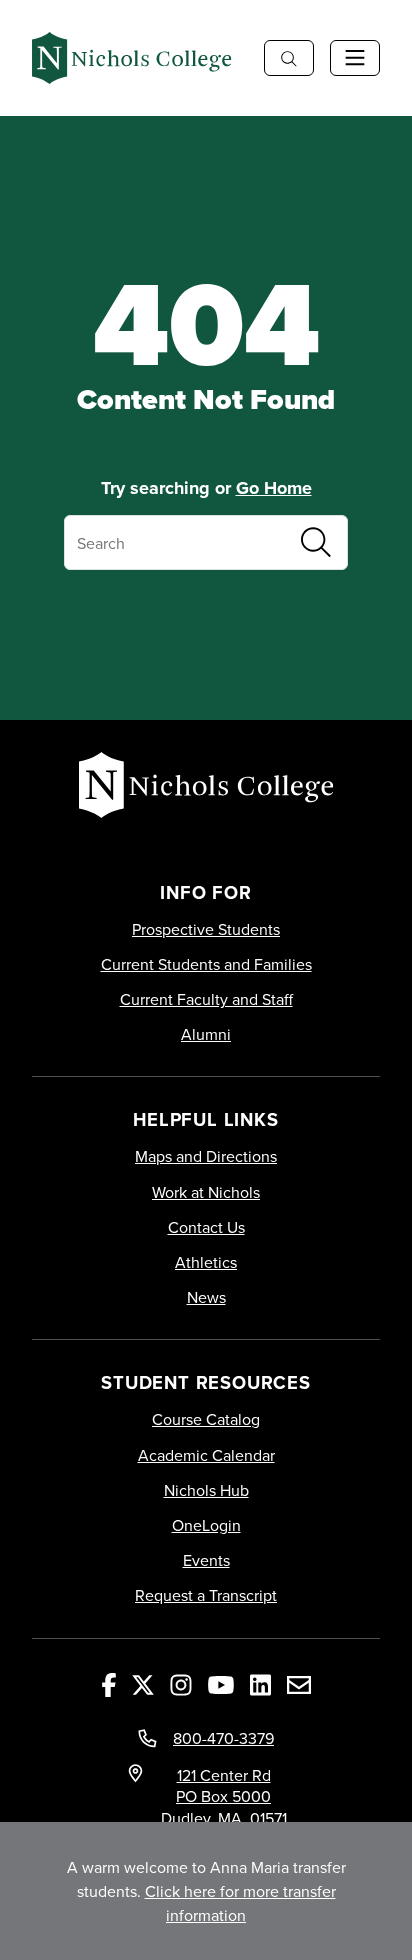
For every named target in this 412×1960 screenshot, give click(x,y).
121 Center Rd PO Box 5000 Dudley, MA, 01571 (224, 1796)
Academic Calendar (206, 1455)
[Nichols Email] (299, 1684)
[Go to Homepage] (132, 58)
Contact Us (206, 1227)
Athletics (206, 1262)
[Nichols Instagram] (181, 1684)
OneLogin (206, 1525)
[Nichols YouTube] (221, 1684)
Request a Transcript (206, 1595)
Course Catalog (206, 1419)
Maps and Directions (206, 1156)
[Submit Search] (316, 542)
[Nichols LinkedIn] (260, 1684)
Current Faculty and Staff (206, 999)
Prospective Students (206, 929)
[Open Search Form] (289, 58)
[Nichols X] (143, 1684)
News (206, 1297)
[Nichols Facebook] (109, 1684)
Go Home (274, 488)
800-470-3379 (223, 1738)
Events (206, 1560)
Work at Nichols (206, 1192)
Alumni (206, 1034)
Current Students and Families (206, 964)
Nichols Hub (206, 1490)
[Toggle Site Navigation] (355, 58)
